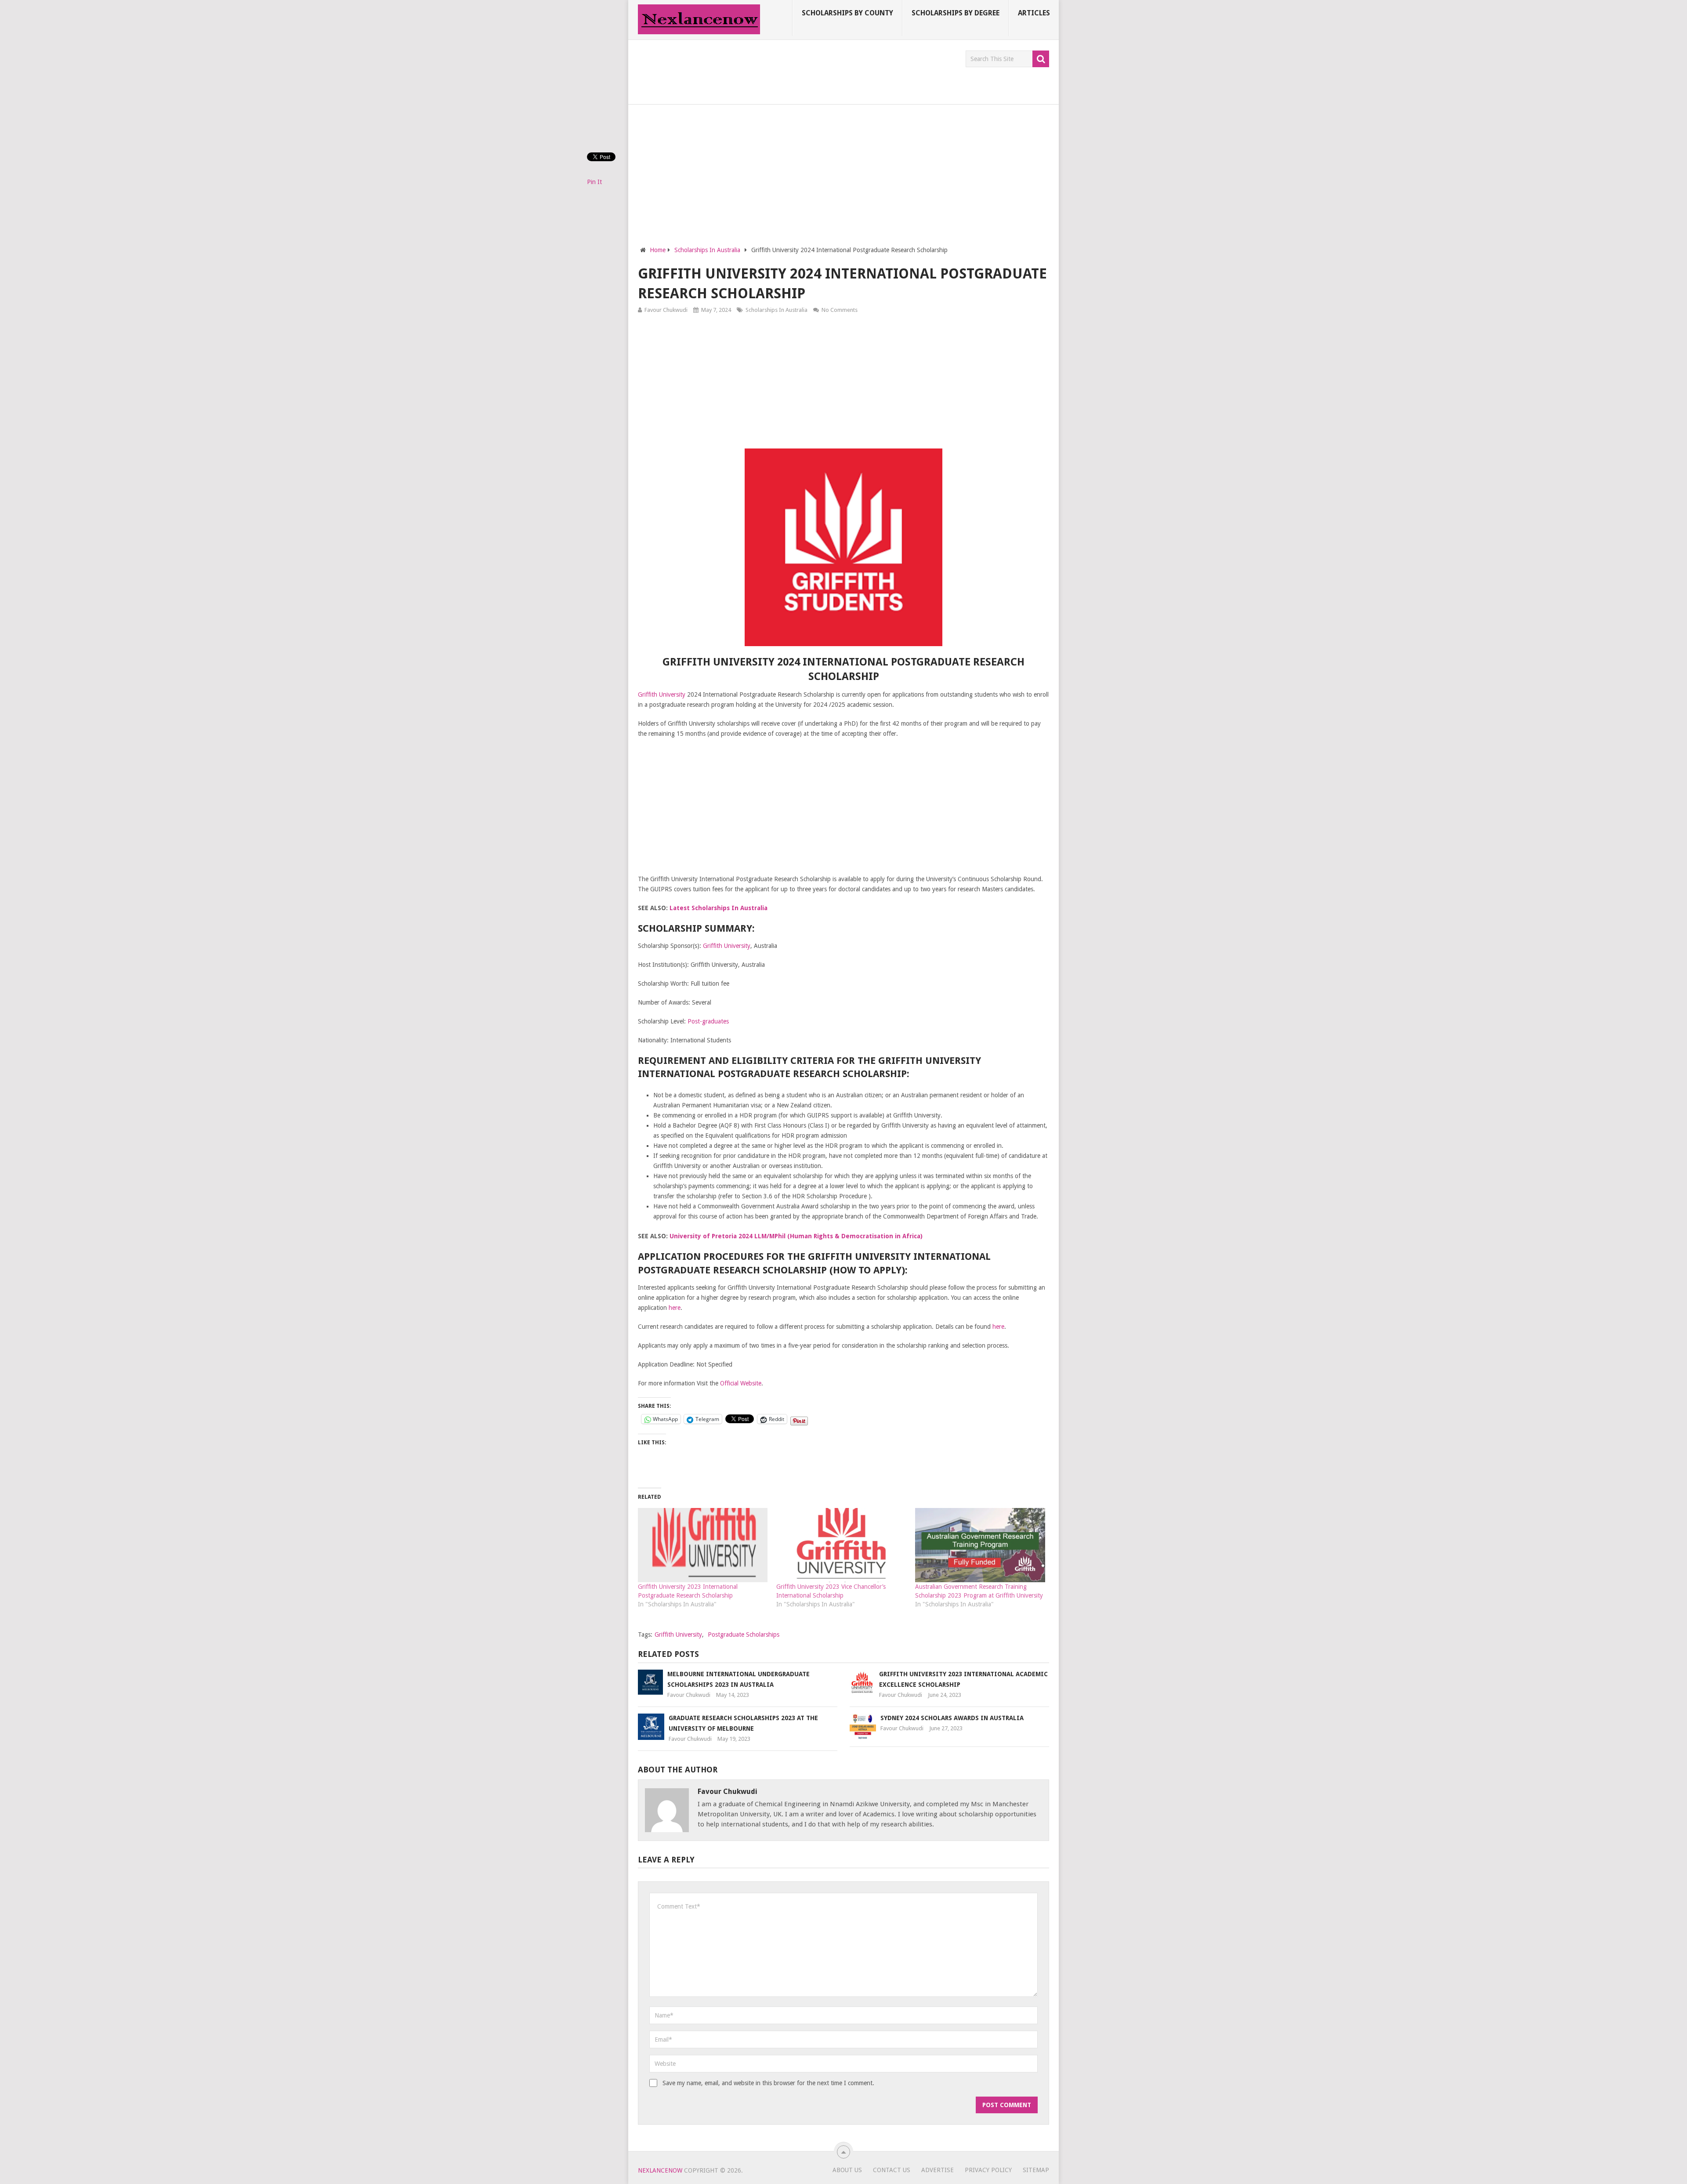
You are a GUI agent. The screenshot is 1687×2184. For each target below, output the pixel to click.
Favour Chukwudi (666, 310)
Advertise (938, 2170)
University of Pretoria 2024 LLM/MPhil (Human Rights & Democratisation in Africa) (796, 1236)
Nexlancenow (660, 2170)
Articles (1034, 13)
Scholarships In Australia (777, 310)
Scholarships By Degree (956, 13)
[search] (1041, 59)
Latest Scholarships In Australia (719, 908)
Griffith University (662, 694)
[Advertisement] (798, 70)
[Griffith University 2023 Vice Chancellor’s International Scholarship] (841, 1545)
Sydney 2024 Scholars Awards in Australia (952, 1718)
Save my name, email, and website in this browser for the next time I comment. (768, 2083)
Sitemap (1036, 2170)
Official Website (741, 1383)
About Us (847, 2170)
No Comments (840, 310)
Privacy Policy (988, 2170)
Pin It (594, 182)
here (675, 1308)
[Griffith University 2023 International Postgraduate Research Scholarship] (703, 1545)
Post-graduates (708, 1021)
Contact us (892, 2170)
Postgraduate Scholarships (744, 1634)
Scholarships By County (847, 13)
